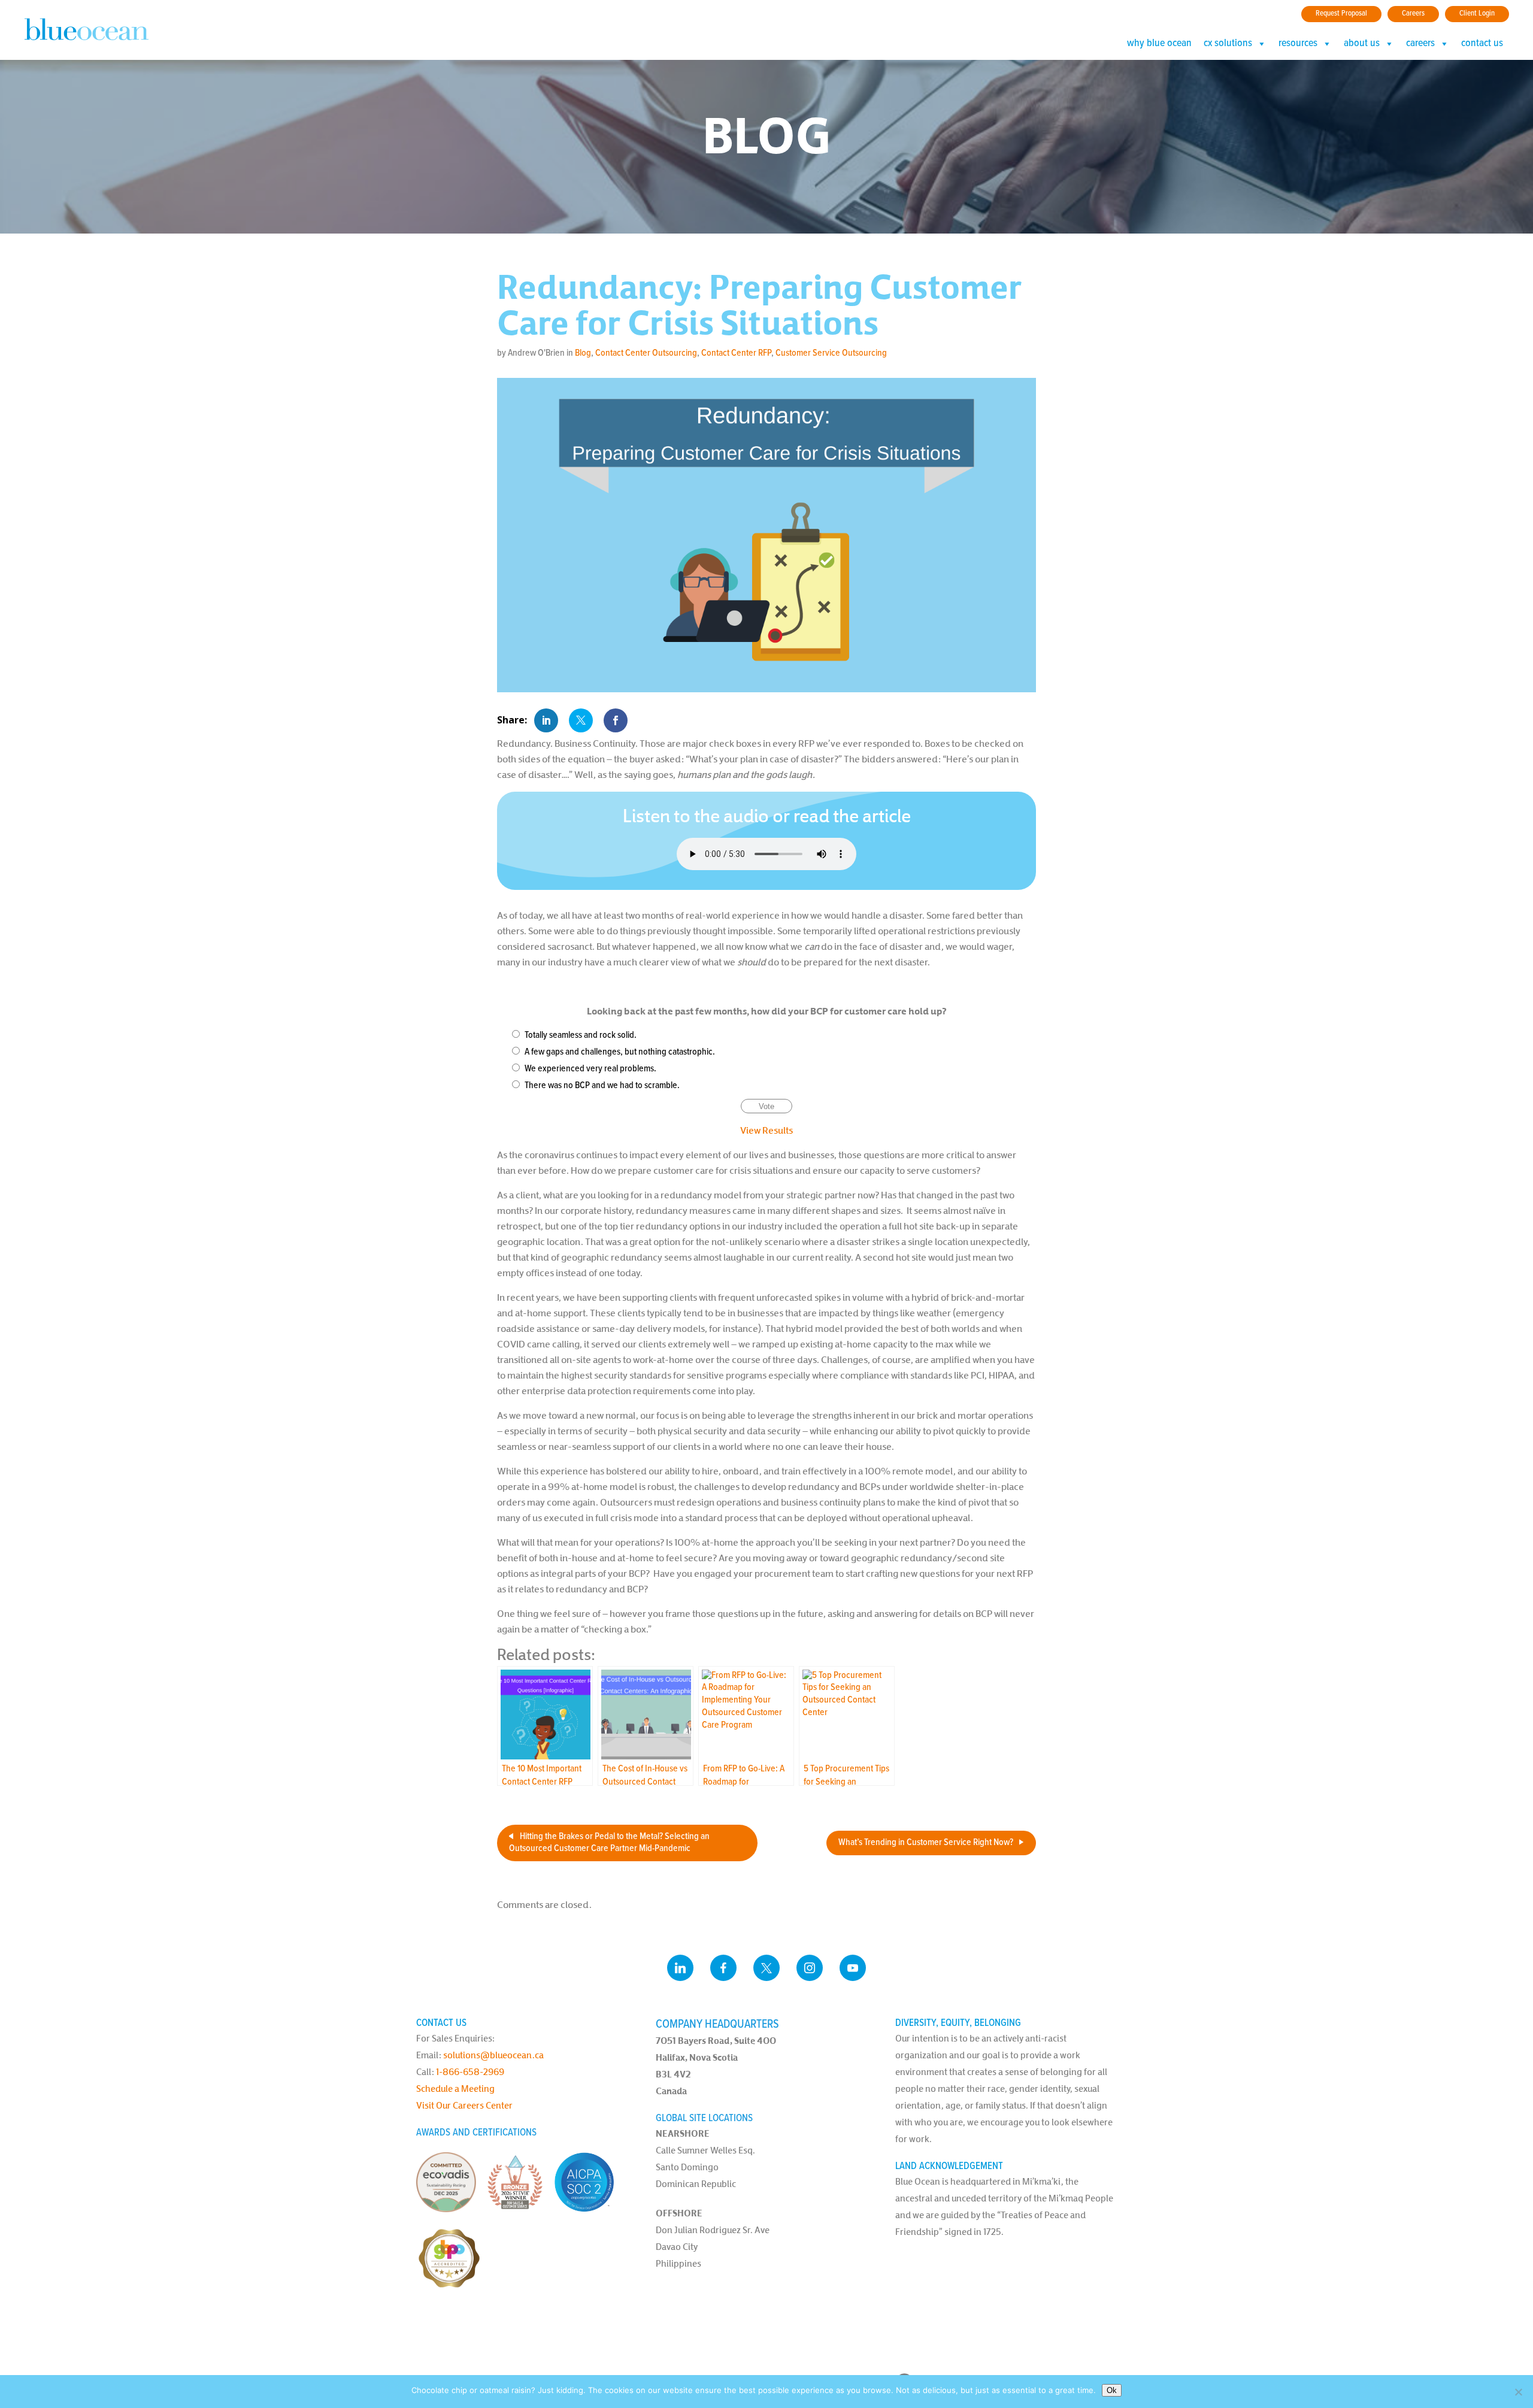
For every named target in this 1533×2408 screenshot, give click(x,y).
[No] (1518, 2392)
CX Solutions (1228, 44)
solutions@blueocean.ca (493, 2055)
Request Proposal (1341, 13)
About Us (1362, 44)
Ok (1112, 2390)
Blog (583, 353)
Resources (1298, 44)
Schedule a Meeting (455, 2089)
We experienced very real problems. (590, 1069)
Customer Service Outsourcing (831, 353)
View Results (766, 1130)
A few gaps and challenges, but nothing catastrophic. (620, 1052)
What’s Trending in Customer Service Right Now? (926, 1842)
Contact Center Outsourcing (646, 353)
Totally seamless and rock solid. (581, 1035)
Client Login (1477, 13)
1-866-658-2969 (470, 2072)
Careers (1413, 13)
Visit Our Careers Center (464, 2105)
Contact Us (1482, 44)
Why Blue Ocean (1159, 44)
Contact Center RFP (736, 353)
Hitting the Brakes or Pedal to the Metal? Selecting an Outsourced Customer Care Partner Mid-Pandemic (609, 1843)
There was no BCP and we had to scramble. (602, 1085)
